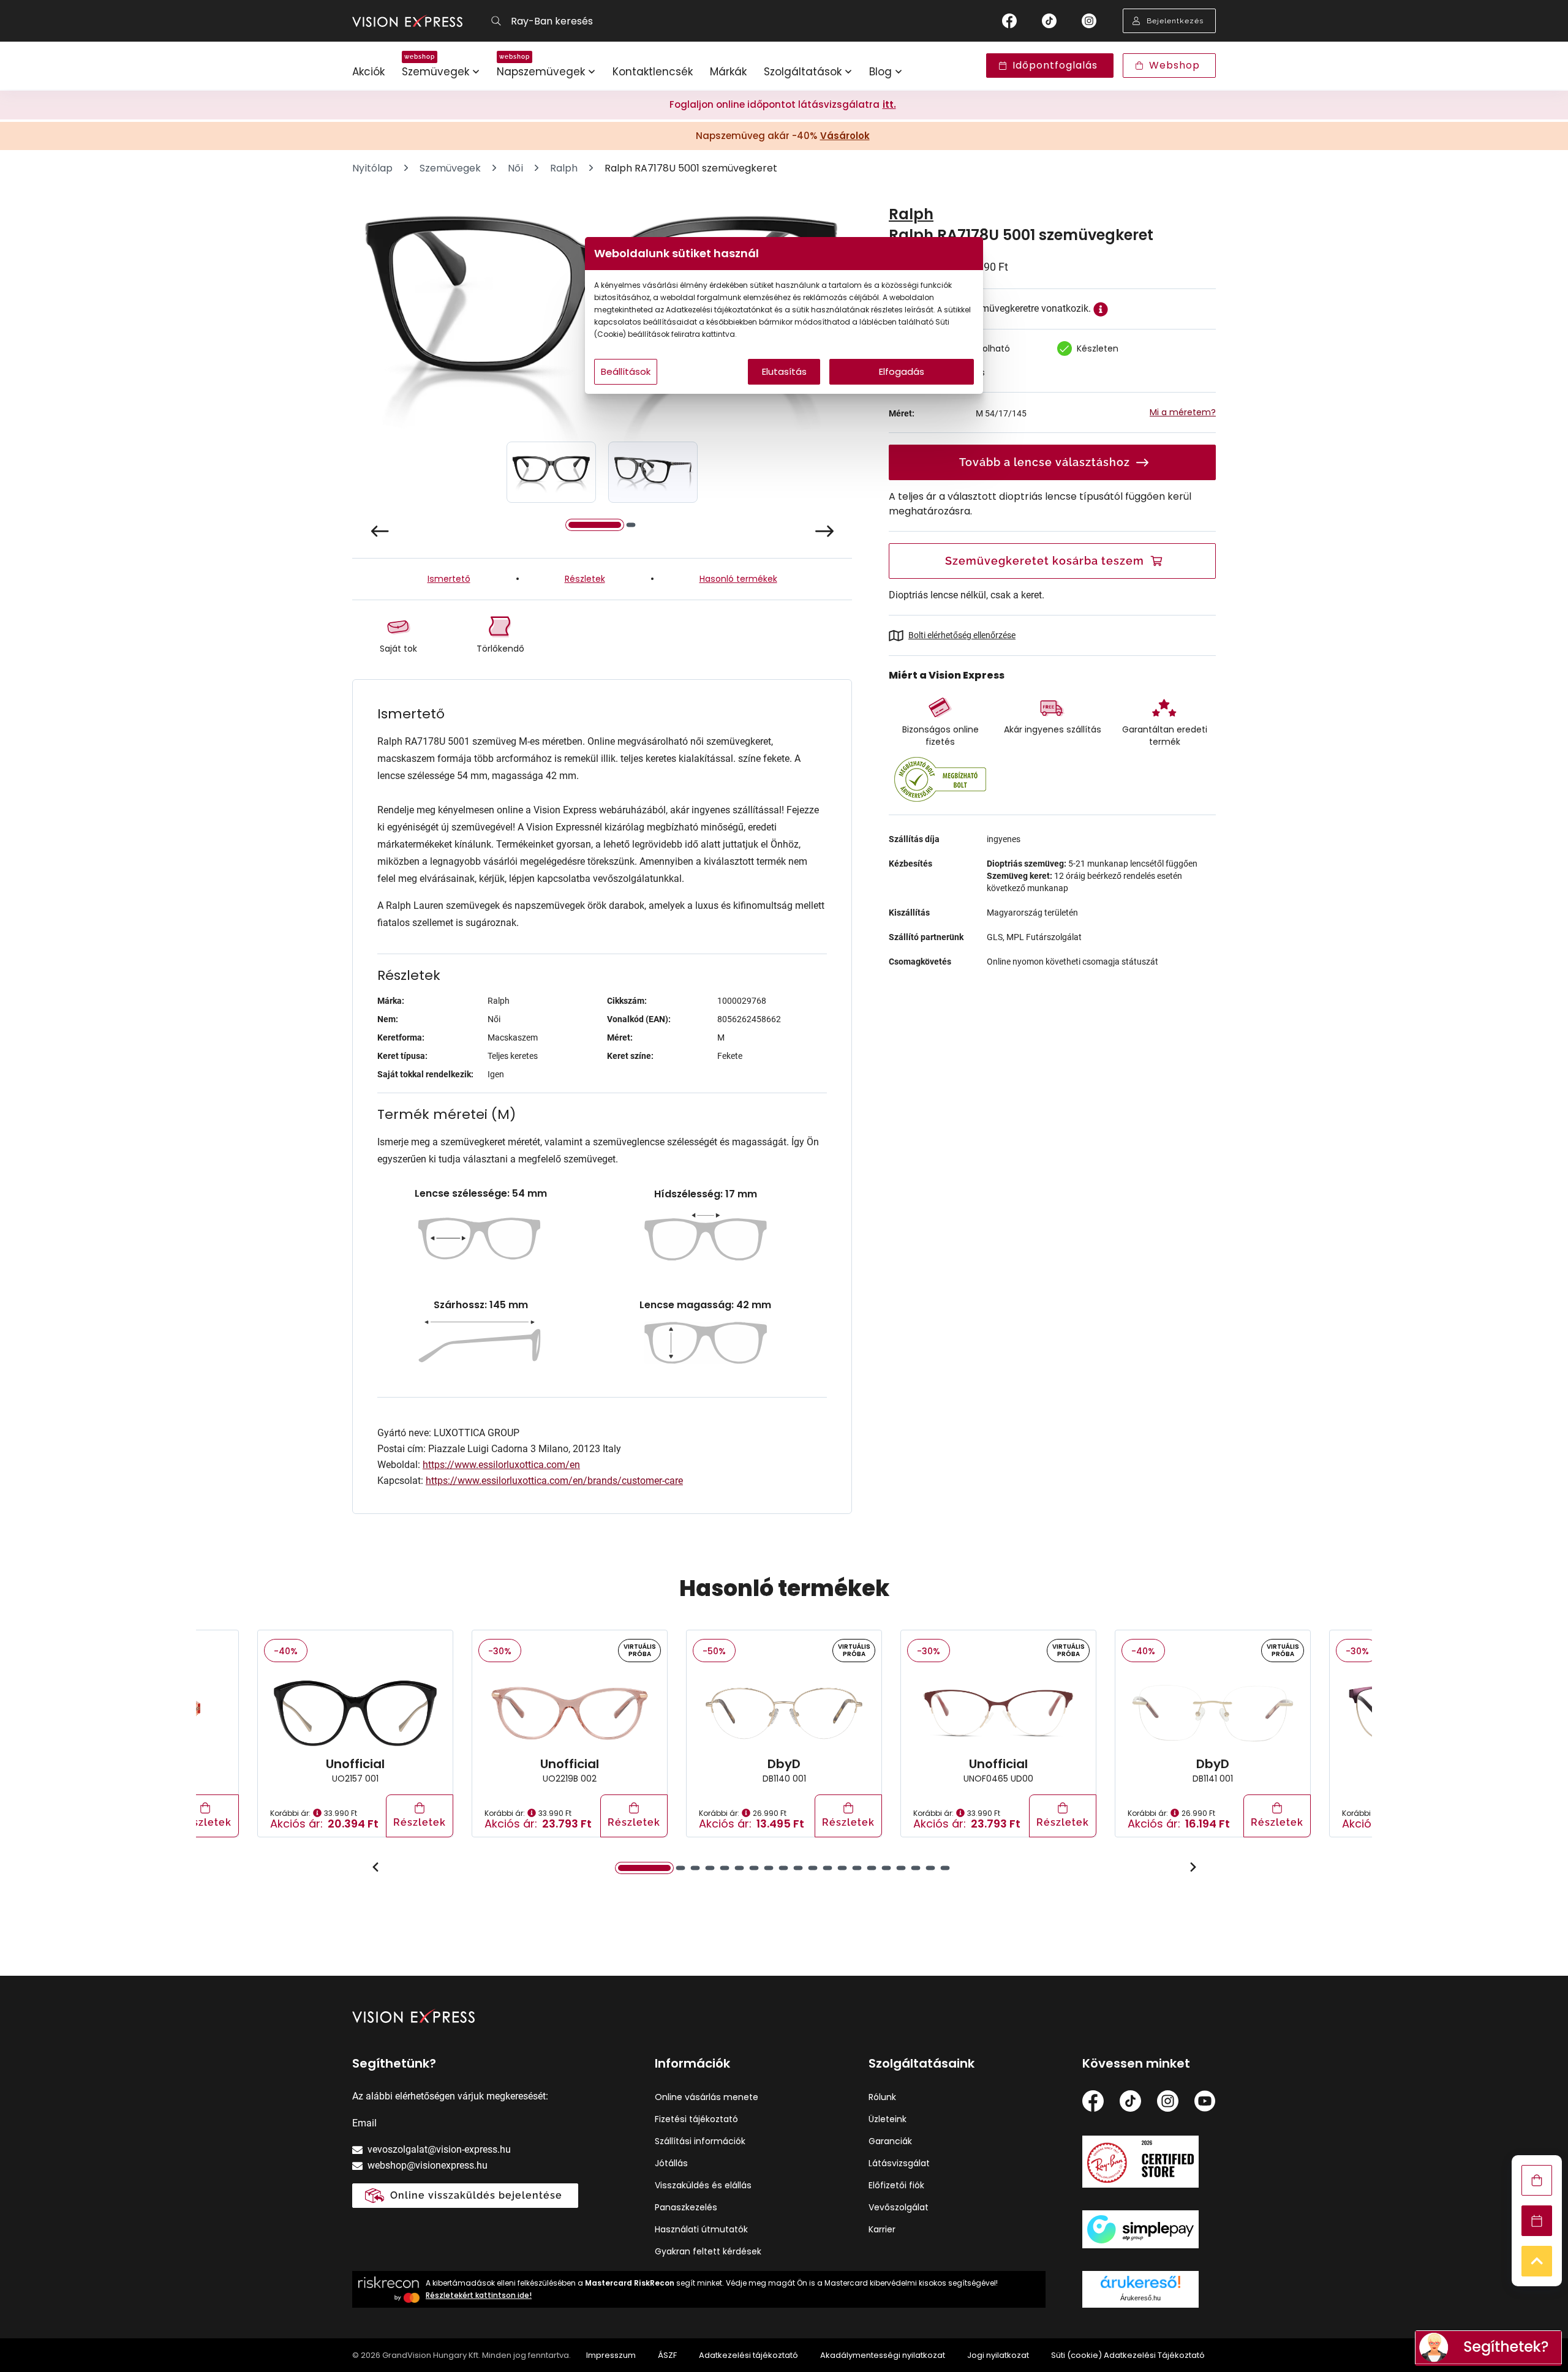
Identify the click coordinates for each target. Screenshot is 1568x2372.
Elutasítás (784, 371)
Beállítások (626, 371)
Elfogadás (902, 371)
